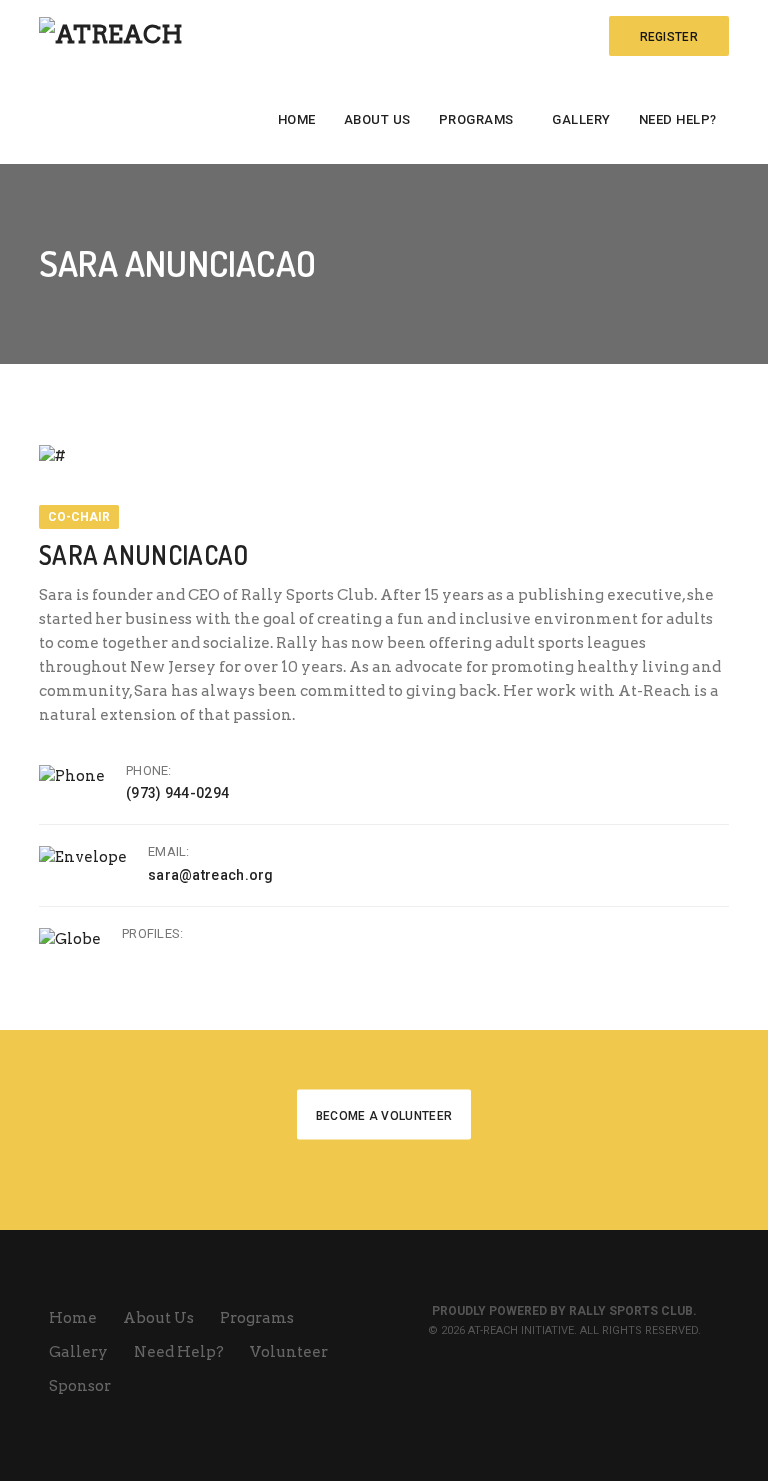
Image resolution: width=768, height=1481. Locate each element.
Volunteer (290, 1352)
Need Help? (678, 119)
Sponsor (80, 1386)
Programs (476, 119)
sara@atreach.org (211, 875)
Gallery (581, 119)
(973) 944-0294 (177, 793)
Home (297, 119)
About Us (377, 119)
